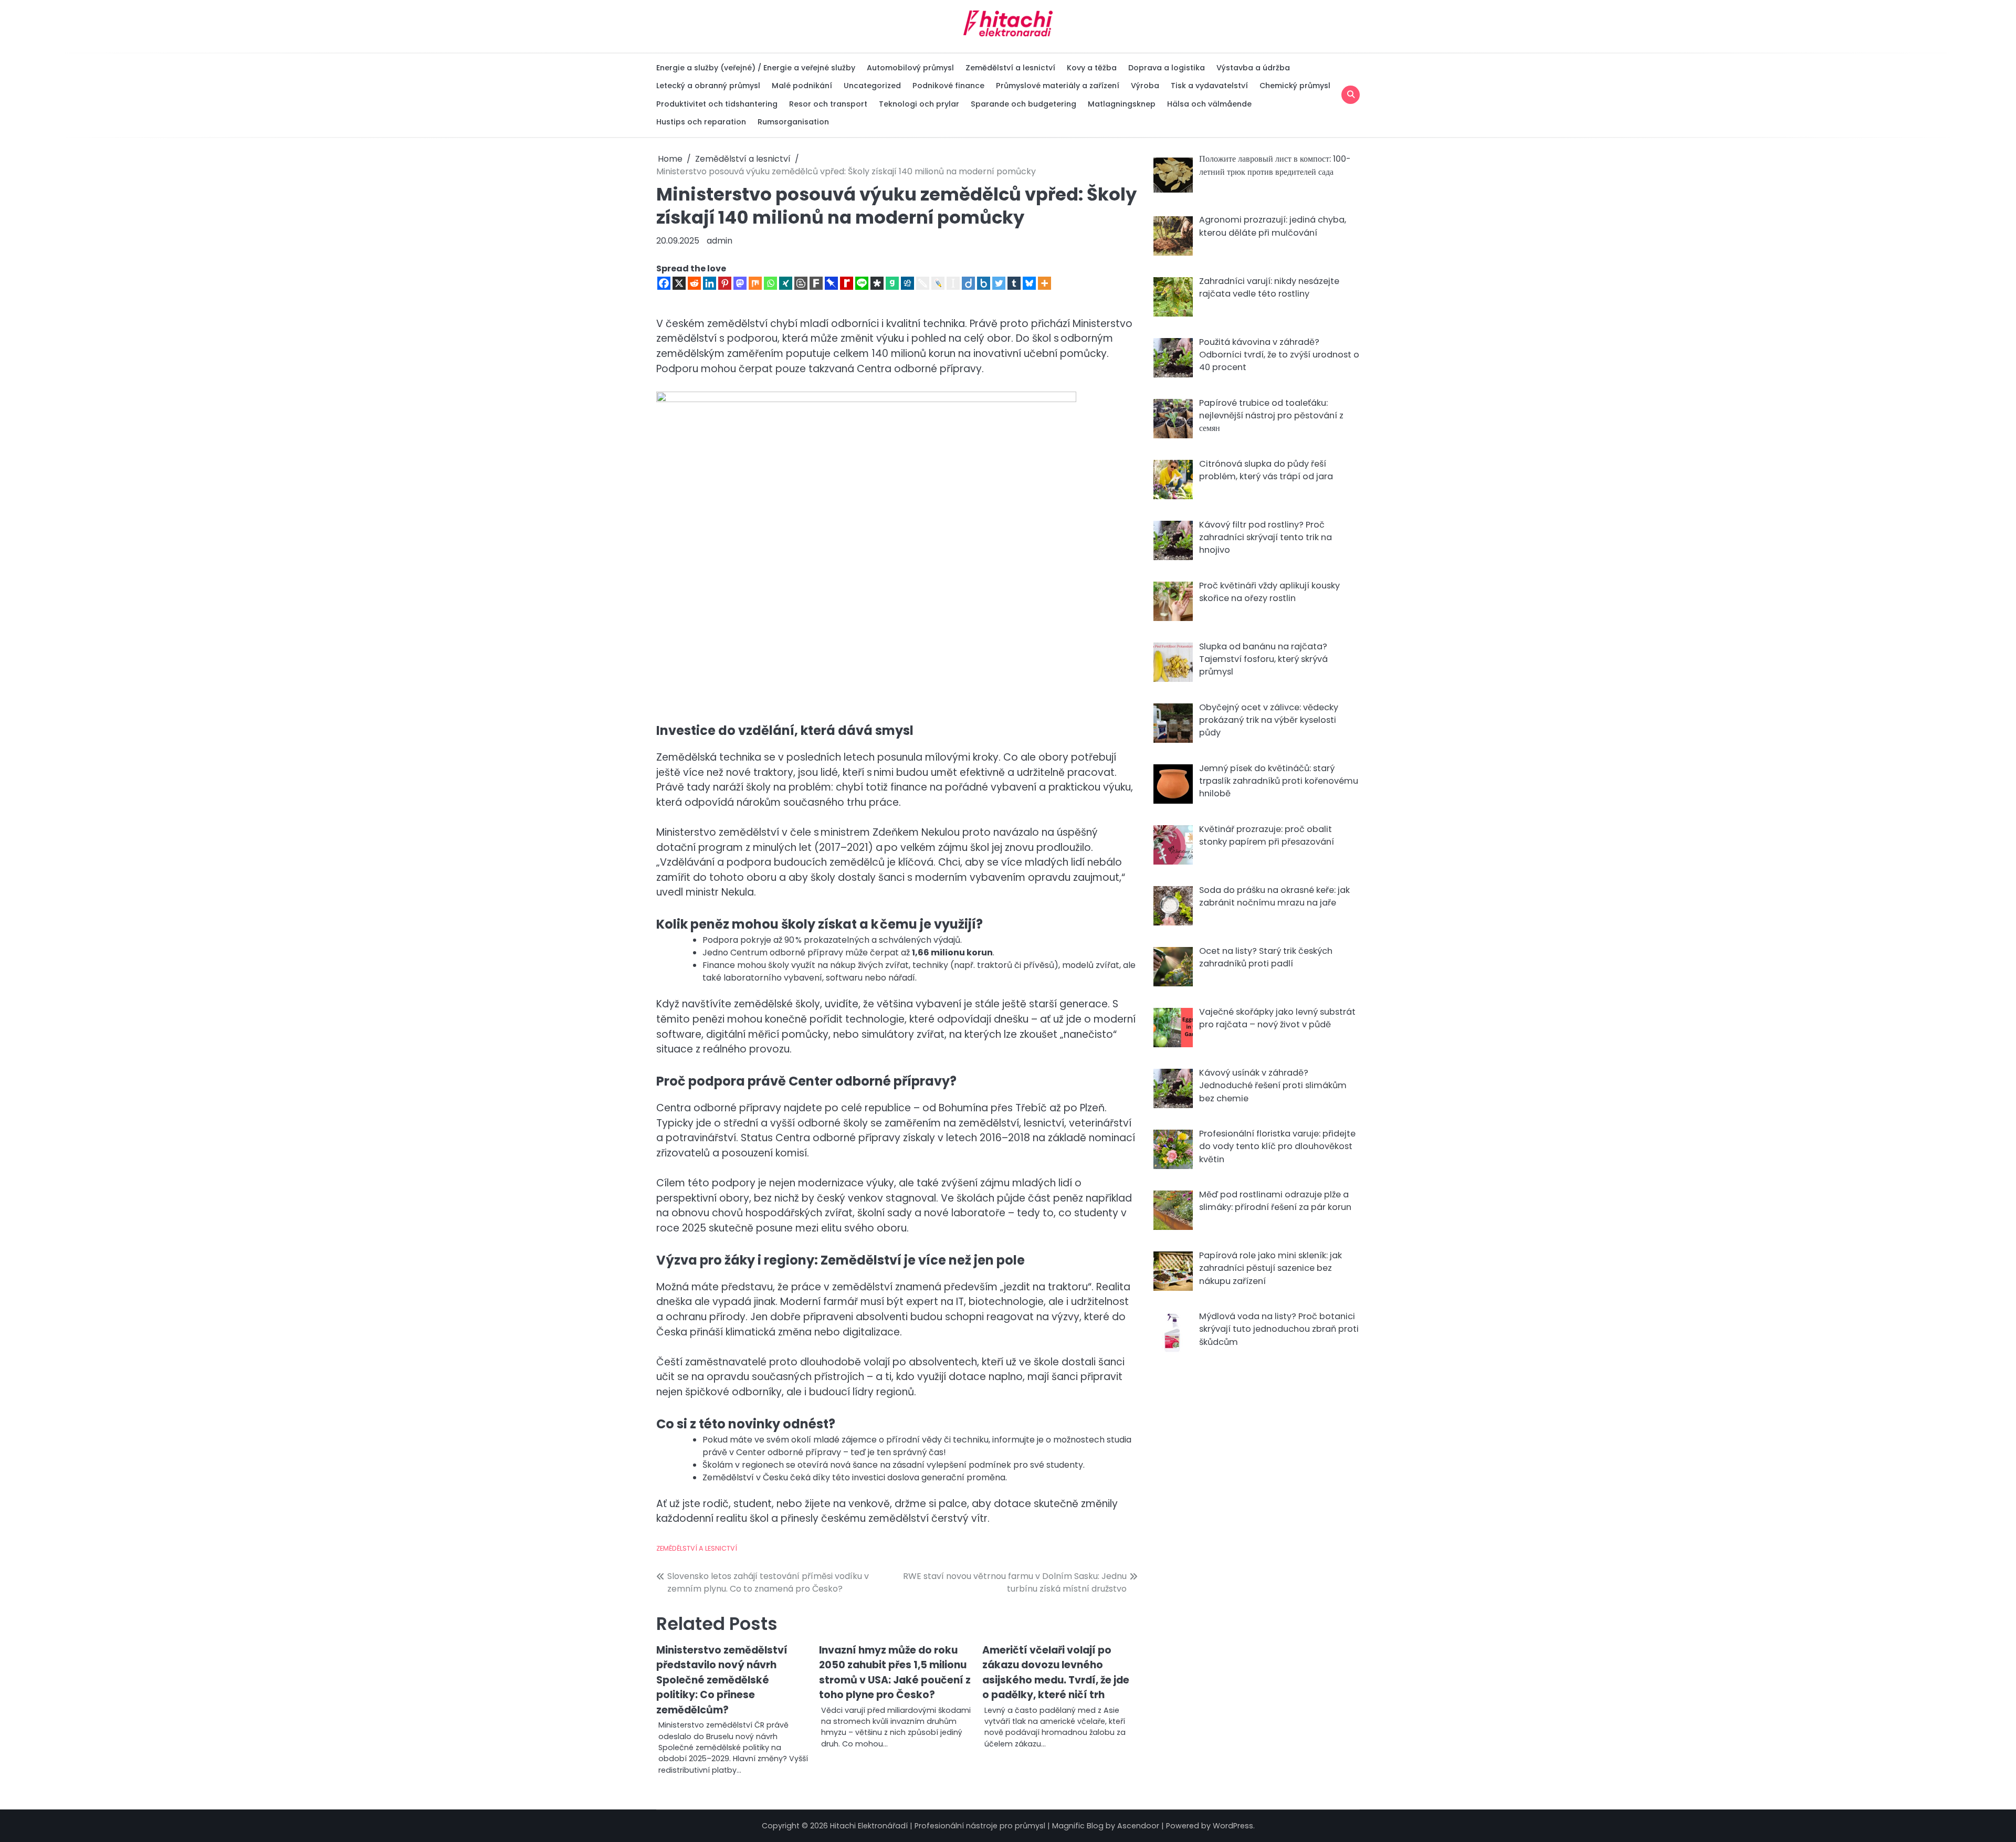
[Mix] (755, 283)
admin (720, 241)
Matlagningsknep (1122, 104)
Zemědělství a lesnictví (1010, 68)
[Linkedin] (710, 283)
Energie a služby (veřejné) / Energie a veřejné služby (756, 68)
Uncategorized (872, 86)
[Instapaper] (953, 283)
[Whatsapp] (770, 283)
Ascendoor (1138, 1826)
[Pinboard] (831, 283)
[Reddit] (694, 283)
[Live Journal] (938, 283)
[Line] (862, 283)
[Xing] (786, 283)
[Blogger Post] (801, 283)
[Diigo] (968, 283)
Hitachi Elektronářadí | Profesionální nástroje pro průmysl (938, 1826)
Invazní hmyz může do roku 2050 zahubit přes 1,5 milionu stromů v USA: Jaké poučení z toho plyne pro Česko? (895, 1673)
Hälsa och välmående (1209, 104)
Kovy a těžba (1092, 68)
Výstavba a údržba (1253, 68)
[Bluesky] (1029, 283)
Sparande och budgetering (1023, 104)
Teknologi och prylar (919, 104)
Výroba (1145, 86)
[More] (1044, 283)
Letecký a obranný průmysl (708, 86)
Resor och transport (828, 104)
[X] (679, 283)
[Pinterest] (725, 283)
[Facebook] (664, 283)
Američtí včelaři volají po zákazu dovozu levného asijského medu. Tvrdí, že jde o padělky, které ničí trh (1056, 1673)
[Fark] (816, 283)
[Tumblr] (1014, 283)
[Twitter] (999, 283)
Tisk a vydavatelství (1209, 86)
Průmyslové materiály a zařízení (1058, 86)
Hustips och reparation (701, 122)
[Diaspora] (877, 283)
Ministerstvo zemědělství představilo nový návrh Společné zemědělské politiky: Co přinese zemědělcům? (722, 1680)
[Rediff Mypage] (847, 283)
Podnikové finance (948, 86)
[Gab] (892, 283)
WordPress (1233, 1826)
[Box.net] (984, 283)
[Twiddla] (923, 283)
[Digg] (907, 283)
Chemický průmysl (1295, 86)
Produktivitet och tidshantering (717, 104)
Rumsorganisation (793, 122)
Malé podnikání (802, 86)
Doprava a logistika (1167, 68)
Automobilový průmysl (910, 68)
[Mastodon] (740, 283)
